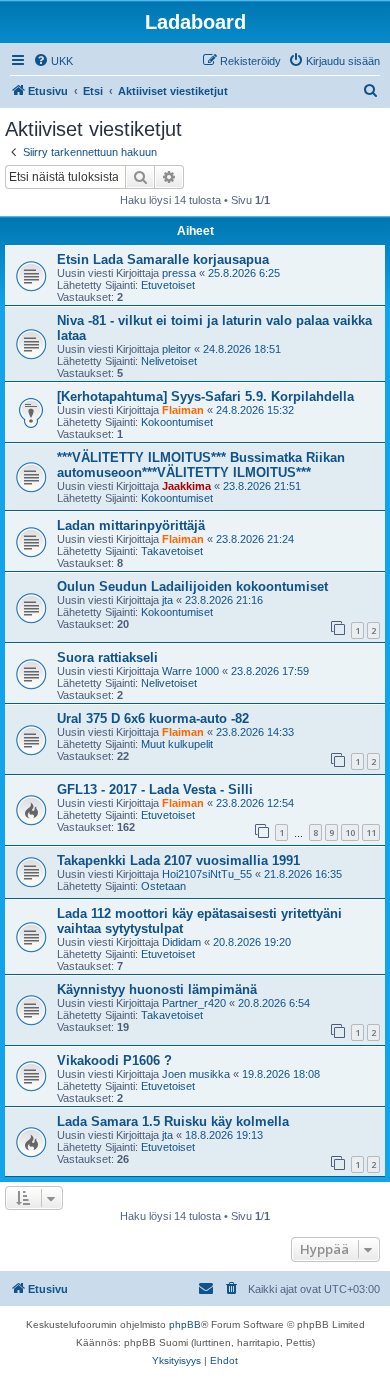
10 (350, 832)
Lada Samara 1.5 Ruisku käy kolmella (173, 1121)
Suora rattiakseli (107, 657)
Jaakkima (186, 486)
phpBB (185, 1324)
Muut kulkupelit (177, 744)
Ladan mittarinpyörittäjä (131, 525)
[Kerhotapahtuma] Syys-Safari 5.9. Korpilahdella (205, 396)
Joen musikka (196, 1074)
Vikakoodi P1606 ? (114, 1060)
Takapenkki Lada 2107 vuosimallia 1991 (178, 860)
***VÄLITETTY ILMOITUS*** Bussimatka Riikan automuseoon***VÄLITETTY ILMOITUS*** (201, 465)
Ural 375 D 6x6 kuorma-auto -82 (153, 718)
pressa (179, 273)
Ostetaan (163, 886)
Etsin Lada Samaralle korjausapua (163, 259)
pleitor (176, 349)
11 (371, 832)
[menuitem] (53, 61)
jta (167, 600)
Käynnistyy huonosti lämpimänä (157, 989)
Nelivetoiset (169, 361)
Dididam (181, 942)
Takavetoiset (172, 551)
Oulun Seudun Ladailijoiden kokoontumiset (192, 586)
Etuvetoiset (168, 285)
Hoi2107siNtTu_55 (207, 874)
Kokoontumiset (177, 422)
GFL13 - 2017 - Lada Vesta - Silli (155, 789)
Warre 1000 (190, 671)
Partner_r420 (194, 1003)
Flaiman (183, 410)
